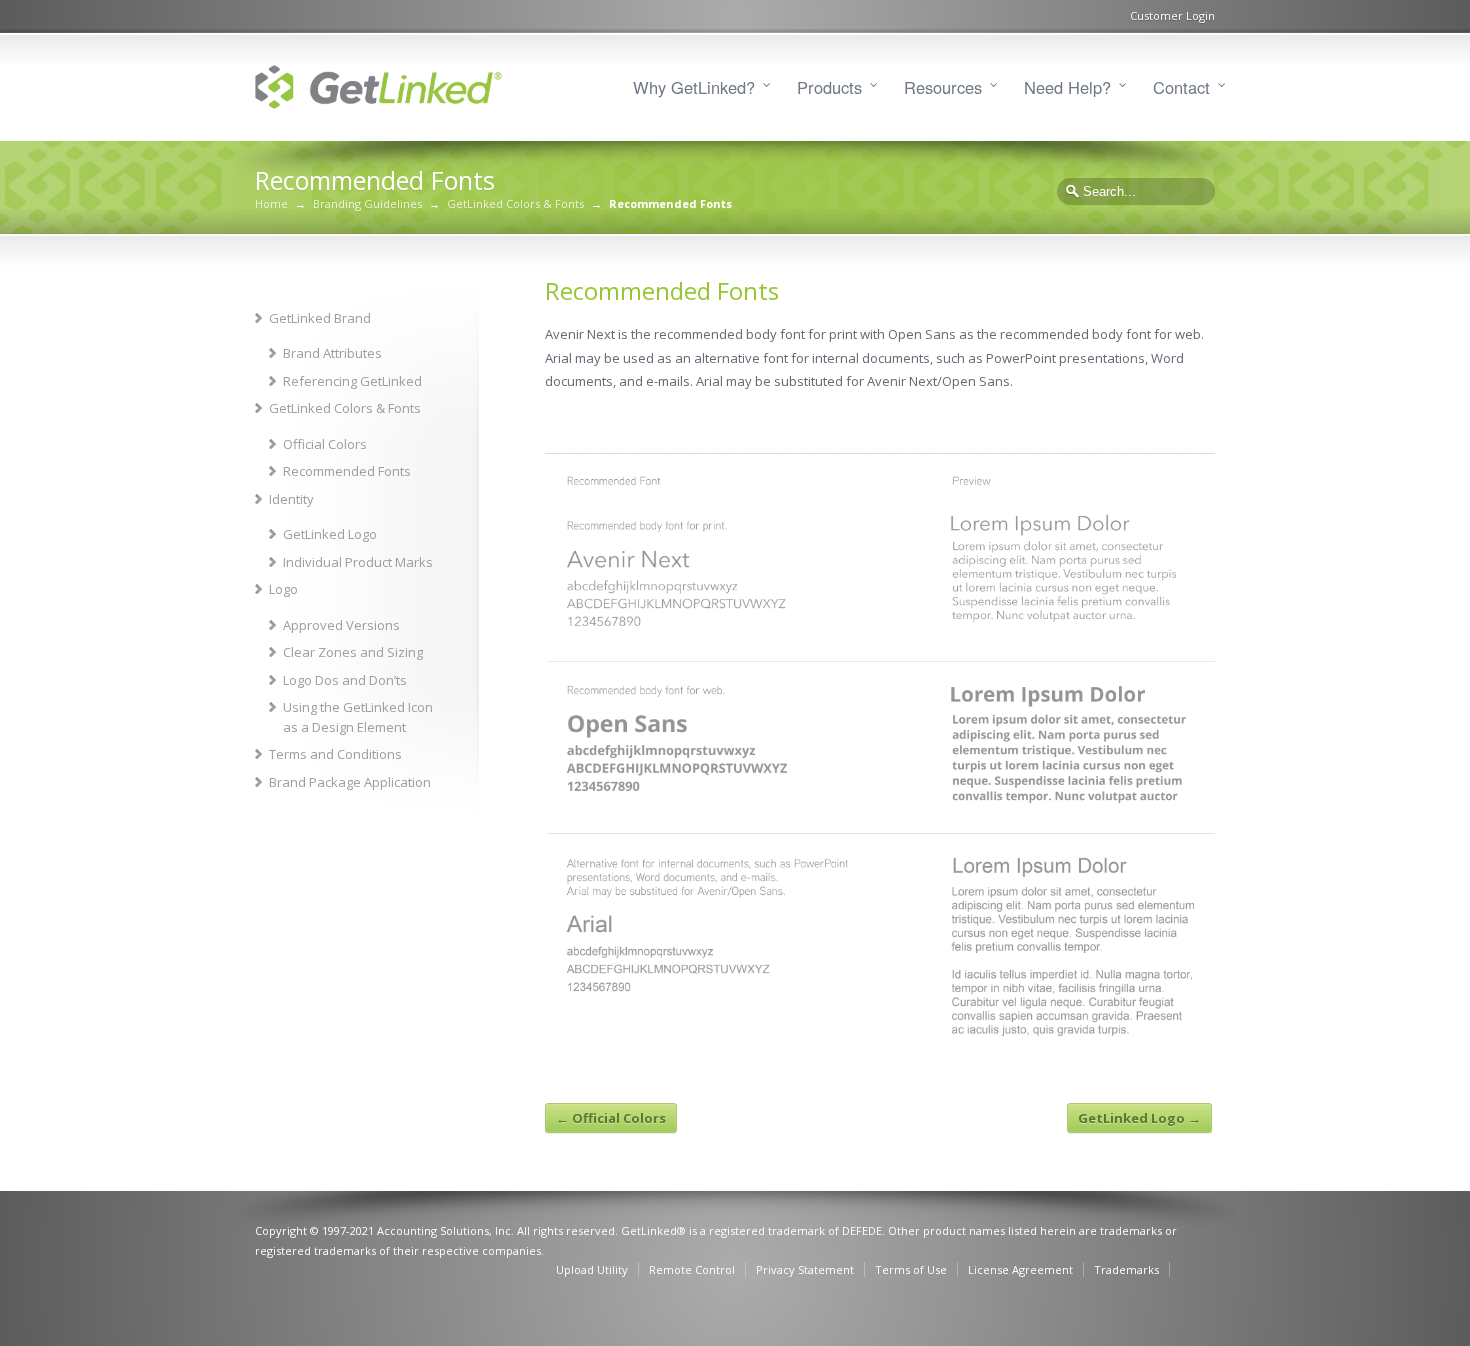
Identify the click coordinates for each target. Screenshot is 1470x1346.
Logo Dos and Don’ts (345, 680)
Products (829, 87)
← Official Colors (611, 1118)
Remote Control (692, 1269)
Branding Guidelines (367, 203)
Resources (943, 87)
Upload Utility (592, 1269)
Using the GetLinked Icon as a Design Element (358, 717)
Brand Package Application (350, 782)
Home (271, 203)
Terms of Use (911, 1269)
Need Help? (1067, 87)
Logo (283, 589)
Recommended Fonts (347, 471)
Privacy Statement (805, 1269)
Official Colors (325, 444)
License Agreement (1020, 1269)
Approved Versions (341, 625)
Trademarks (1126, 1269)
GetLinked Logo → (1139, 1118)
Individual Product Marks (358, 562)
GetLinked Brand (320, 318)
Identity (291, 499)
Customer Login (1172, 15)
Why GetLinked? (694, 87)
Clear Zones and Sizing (353, 652)
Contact (1181, 87)
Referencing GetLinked (352, 381)
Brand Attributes (332, 353)
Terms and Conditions (335, 754)
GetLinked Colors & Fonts (515, 203)
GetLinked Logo (330, 534)
